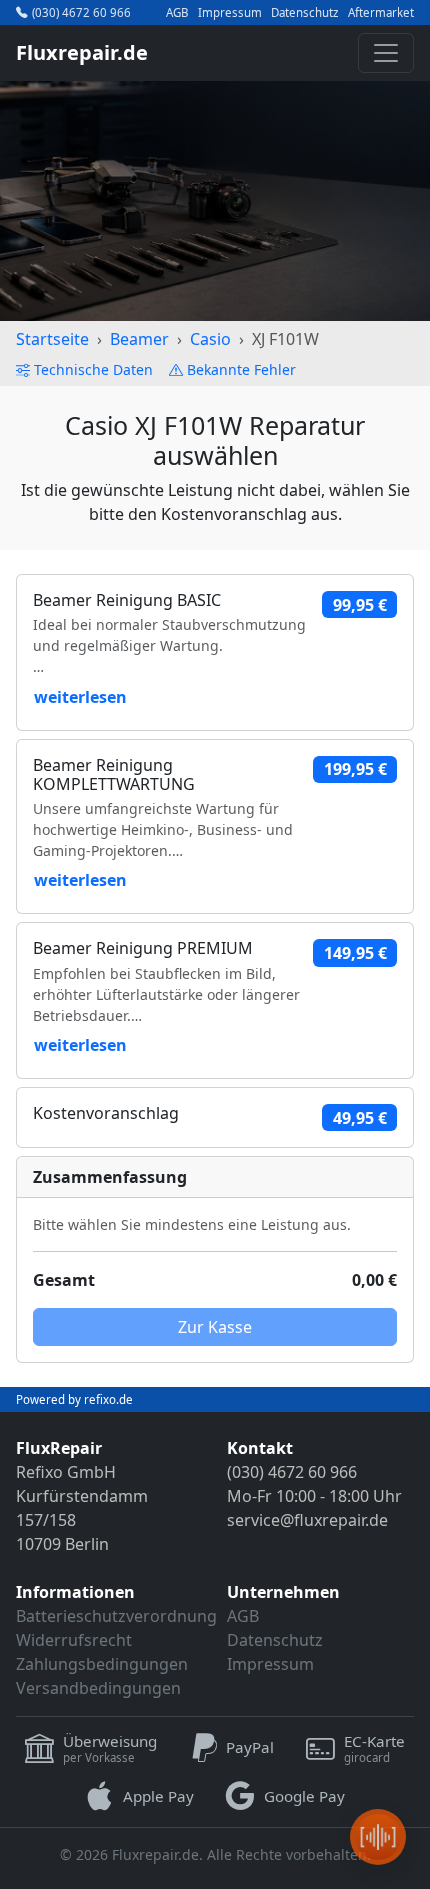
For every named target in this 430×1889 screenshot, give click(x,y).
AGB (177, 13)
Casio (210, 339)
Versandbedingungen (98, 1688)
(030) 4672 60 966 (81, 12)
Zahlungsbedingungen (102, 1664)
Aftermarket (381, 13)
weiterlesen (80, 697)
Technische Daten (93, 369)
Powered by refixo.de (74, 1399)
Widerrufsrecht (74, 1640)
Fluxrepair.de (82, 52)
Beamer (139, 339)
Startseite (52, 339)
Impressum (230, 13)
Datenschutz (304, 13)
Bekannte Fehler (241, 369)
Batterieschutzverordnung (116, 1616)
